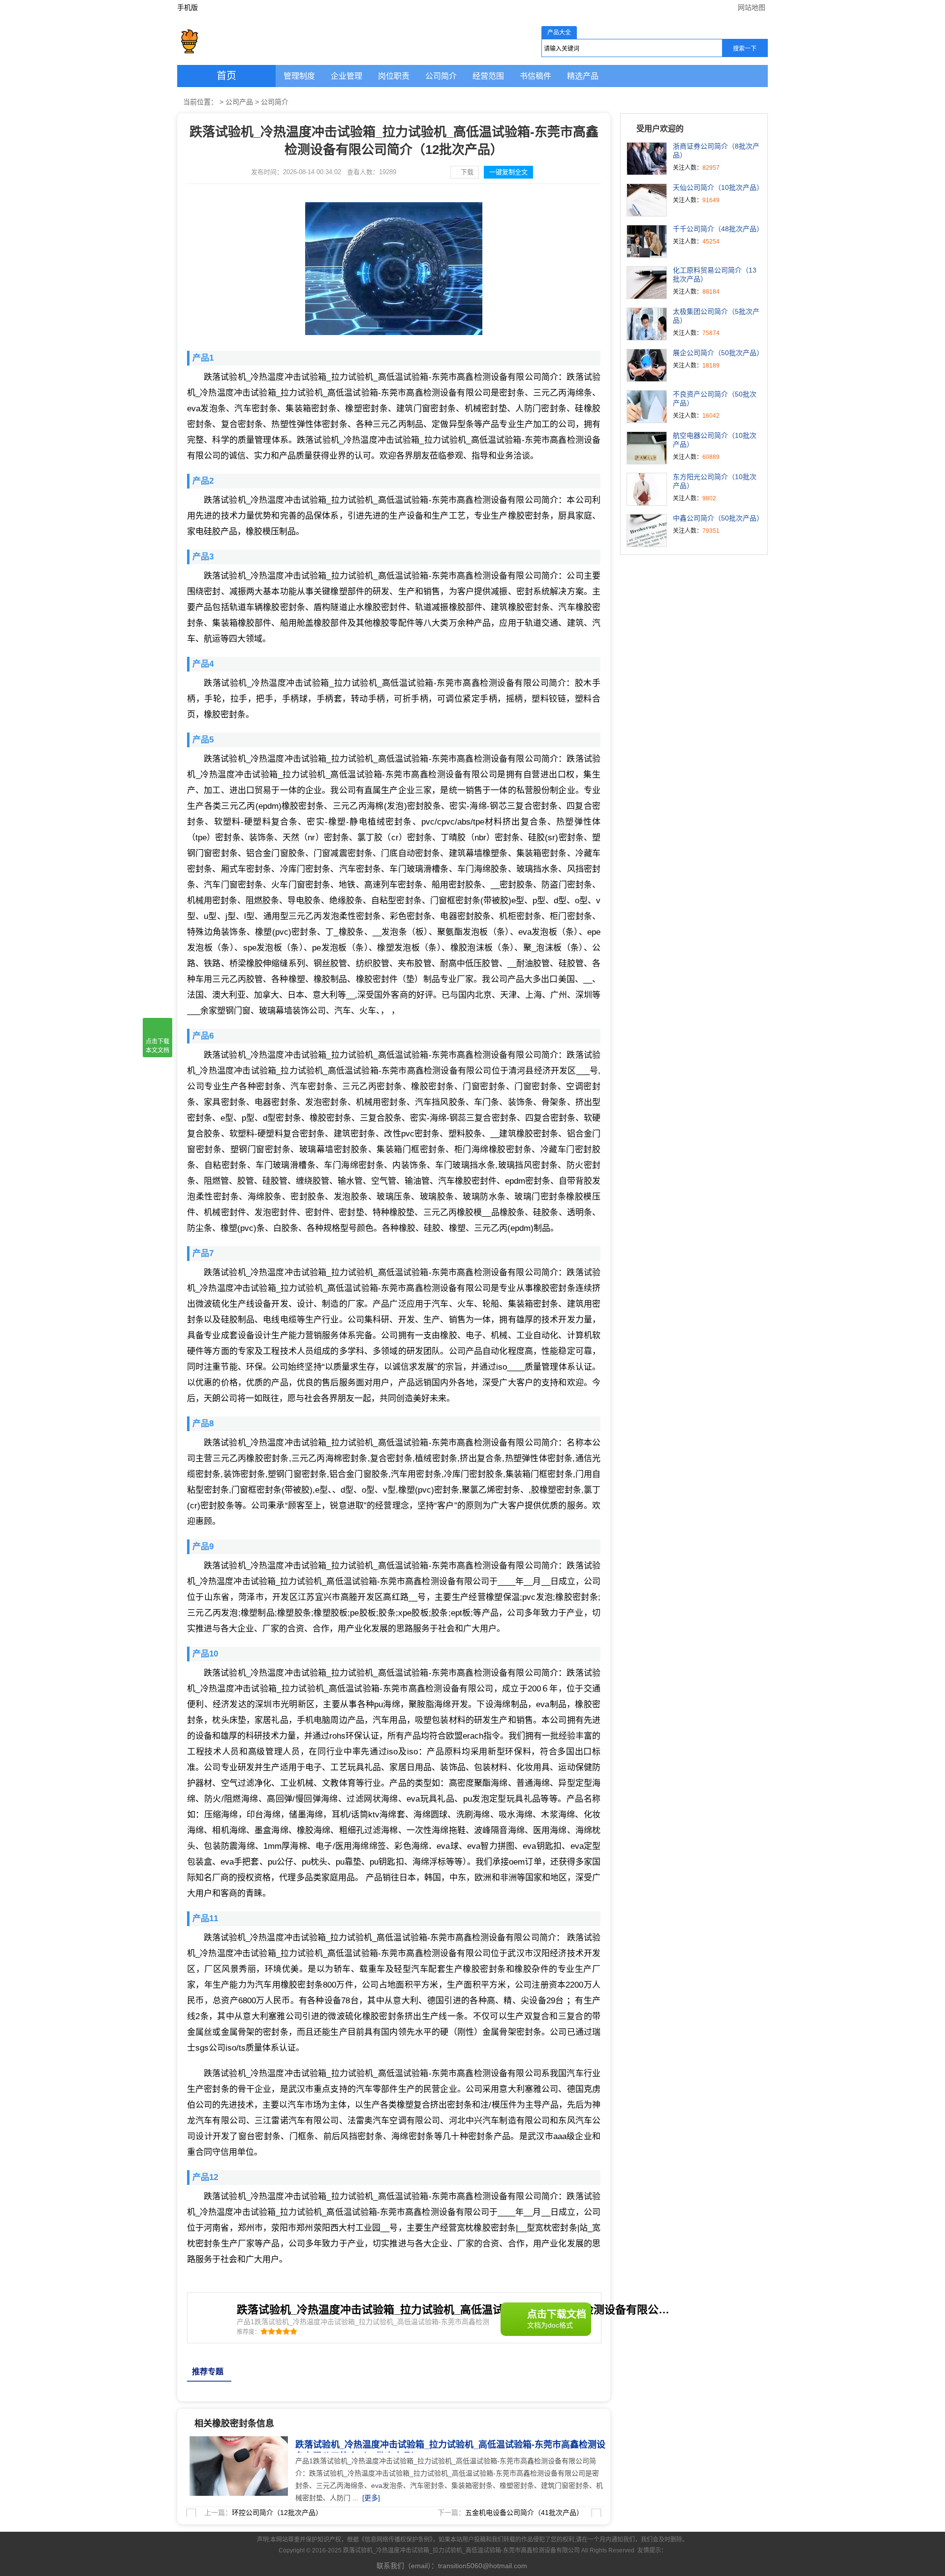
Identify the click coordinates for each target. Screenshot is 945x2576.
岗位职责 (394, 76)
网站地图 (752, 7)
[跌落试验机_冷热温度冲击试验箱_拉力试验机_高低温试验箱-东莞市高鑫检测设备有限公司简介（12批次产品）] (236, 2442)
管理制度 (299, 76)
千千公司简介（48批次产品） (718, 229)
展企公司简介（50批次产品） (718, 353)
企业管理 (346, 76)
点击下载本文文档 (157, 1046)
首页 (226, 76)
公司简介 (441, 76)
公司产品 (239, 102)
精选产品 (583, 76)
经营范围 (488, 76)
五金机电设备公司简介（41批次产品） (524, 2513)
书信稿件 (535, 76)
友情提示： (652, 2550)
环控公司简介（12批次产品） (277, 2513)
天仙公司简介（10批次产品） (718, 187)
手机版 (188, 7)
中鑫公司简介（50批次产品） (718, 518)
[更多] (371, 2498)
